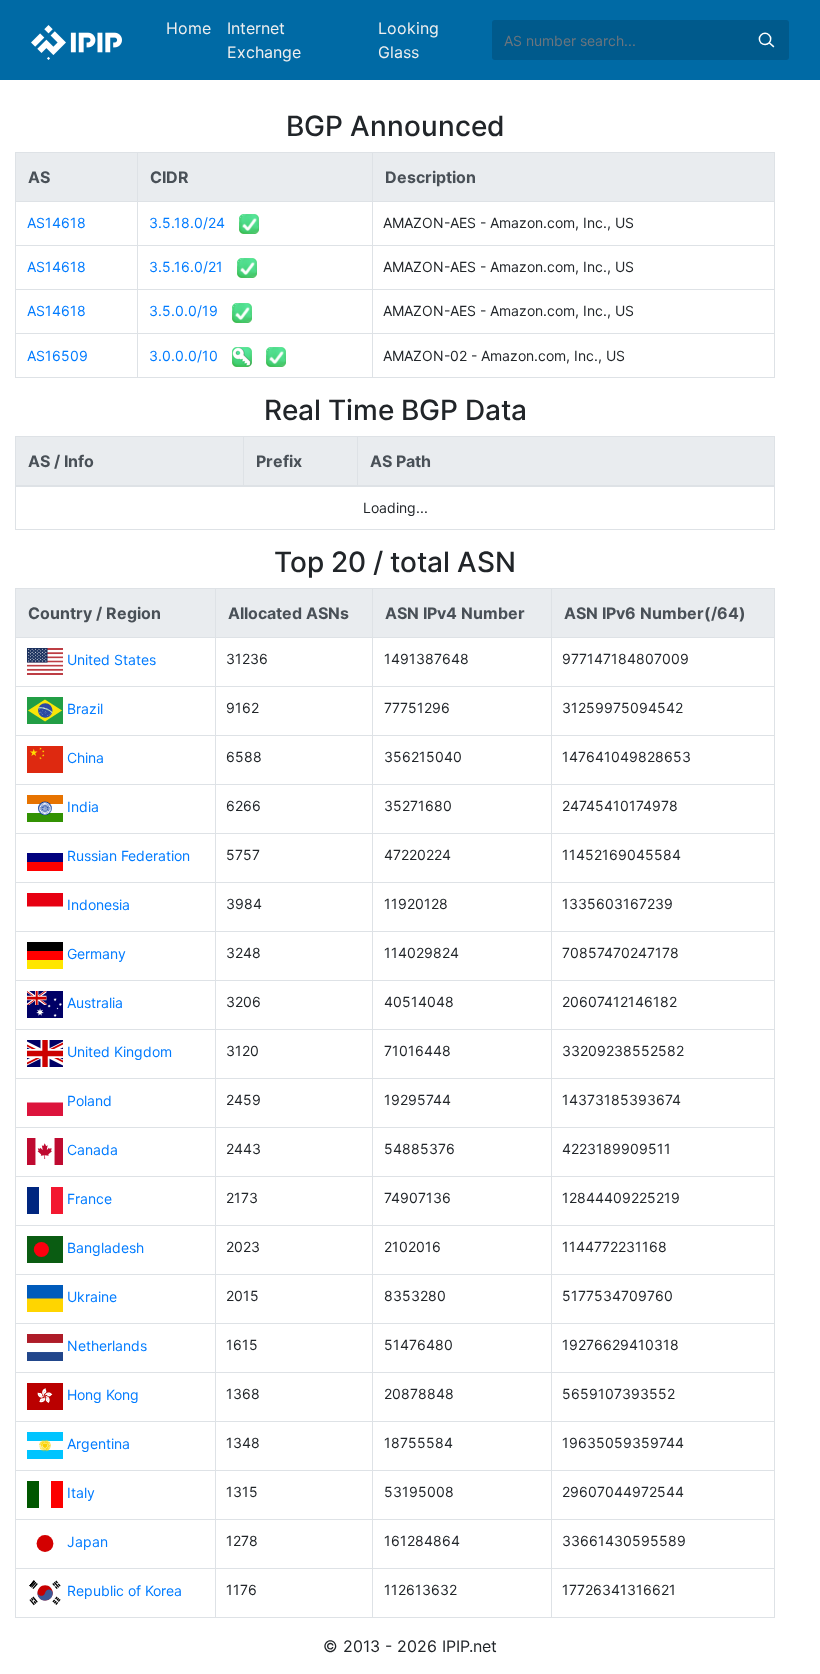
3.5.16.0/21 (186, 266)
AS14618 (56, 222)
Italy (81, 1492)
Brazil (85, 708)
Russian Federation (128, 855)
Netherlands (107, 1345)
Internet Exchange (264, 40)
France (89, 1198)
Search (766, 40)
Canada (92, 1149)
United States (111, 659)
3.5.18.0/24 (187, 222)
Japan (87, 1541)
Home (188, 28)
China (85, 757)
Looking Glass (408, 40)
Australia (95, 1002)
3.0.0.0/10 (183, 355)
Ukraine (92, 1296)
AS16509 (57, 355)
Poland (89, 1100)
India (83, 806)
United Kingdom (119, 1051)
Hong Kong (103, 1394)
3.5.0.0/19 (183, 310)
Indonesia (98, 904)
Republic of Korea (124, 1590)
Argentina (98, 1443)
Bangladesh (105, 1247)
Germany (96, 953)
